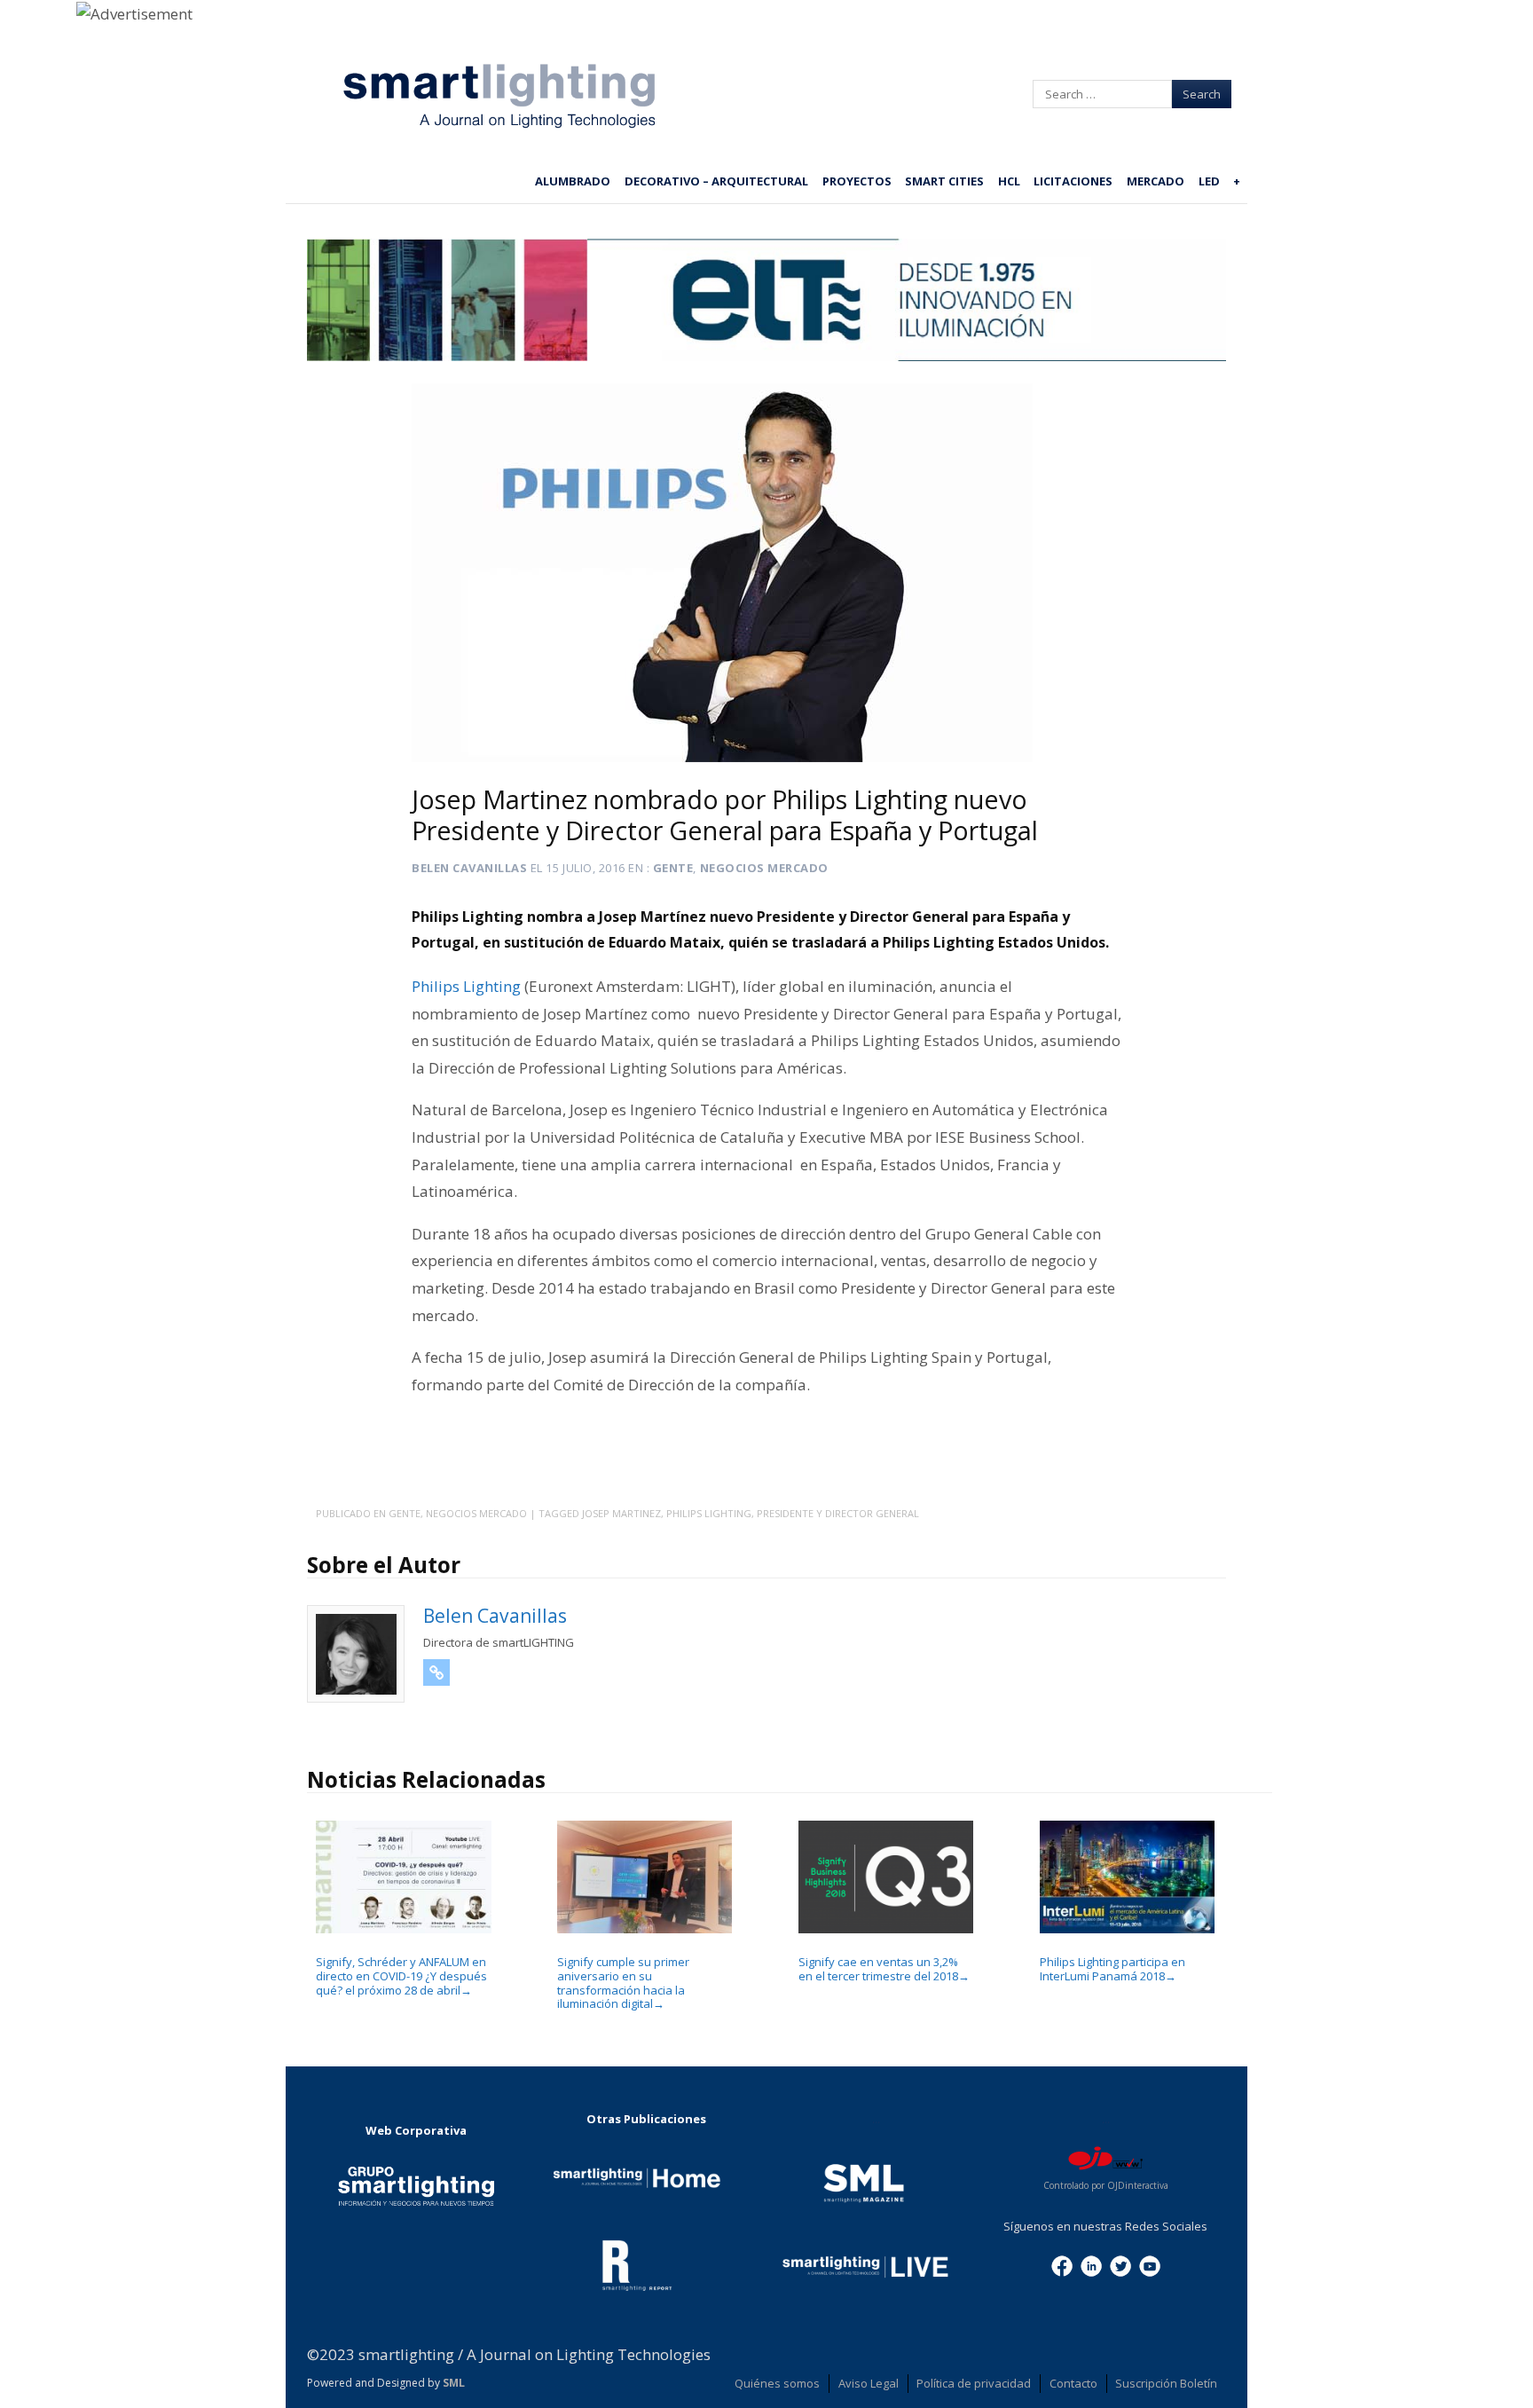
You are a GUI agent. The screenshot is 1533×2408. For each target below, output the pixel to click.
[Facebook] (1062, 2264)
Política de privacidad (974, 2383)
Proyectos (857, 181)
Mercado (1156, 181)
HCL (1009, 181)
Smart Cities (944, 181)
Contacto (1073, 2383)
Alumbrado (573, 181)
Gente (673, 868)
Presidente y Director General (838, 1513)
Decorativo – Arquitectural (716, 181)
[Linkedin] (1091, 2264)
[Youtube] (1150, 2264)
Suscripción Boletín (1166, 2383)
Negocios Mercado (764, 868)
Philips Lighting (466, 986)
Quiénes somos (777, 2383)
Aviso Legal (869, 2383)
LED (1209, 181)
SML (454, 2383)
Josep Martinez (621, 1513)
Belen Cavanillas (469, 868)
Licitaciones (1073, 181)
